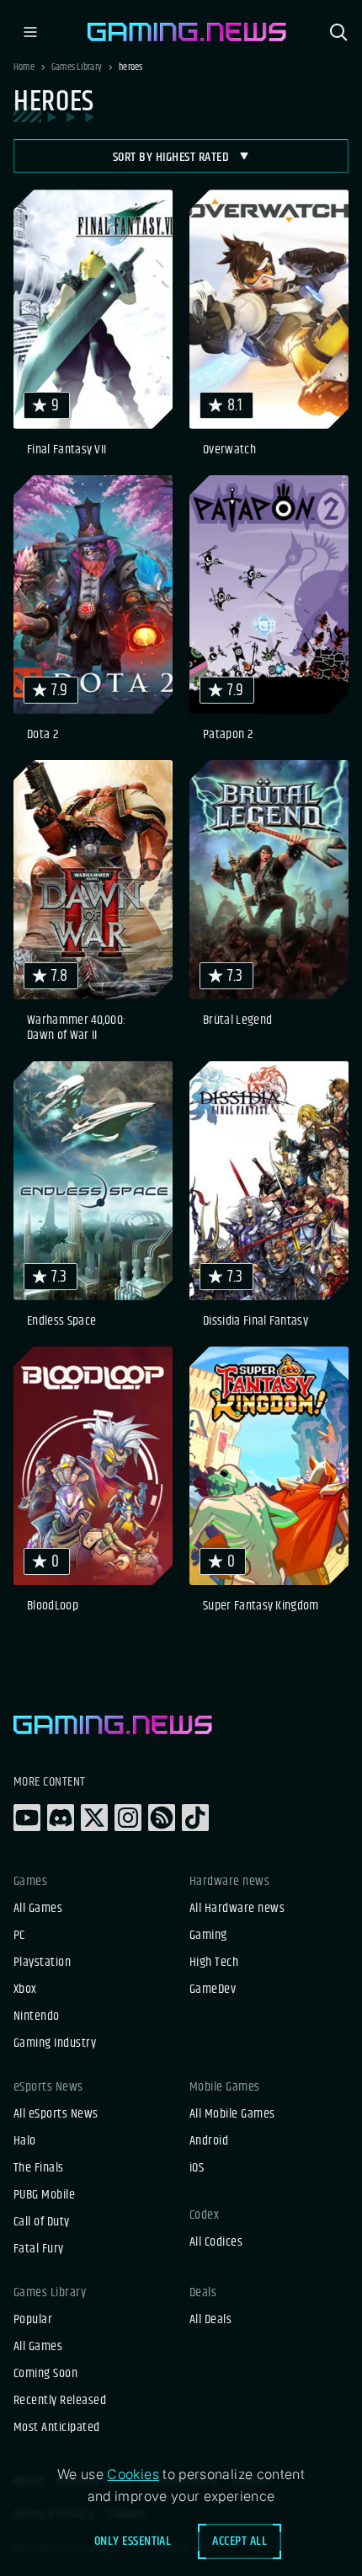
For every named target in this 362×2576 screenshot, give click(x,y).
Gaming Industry (55, 2043)
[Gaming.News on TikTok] (195, 1818)
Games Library (77, 67)
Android (209, 2141)
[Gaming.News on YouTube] (27, 1818)
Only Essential (133, 2541)
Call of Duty (42, 2222)
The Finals (39, 2168)
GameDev (213, 1990)
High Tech (214, 1963)
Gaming (208, 1936)
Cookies (133, 2474)
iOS (197, 2168)
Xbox (25, 1990)
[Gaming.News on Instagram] (128, 1818)
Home (24, 67)
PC (19, 1936)
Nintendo (37, 2016)
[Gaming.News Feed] (162, 1818)
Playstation (42, 1963)
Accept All (240, 2541)
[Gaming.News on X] (94, 1818)
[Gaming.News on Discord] (61, 1818)
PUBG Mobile (44, 2195)
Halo (25, 2141)
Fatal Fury (39, 2249)
